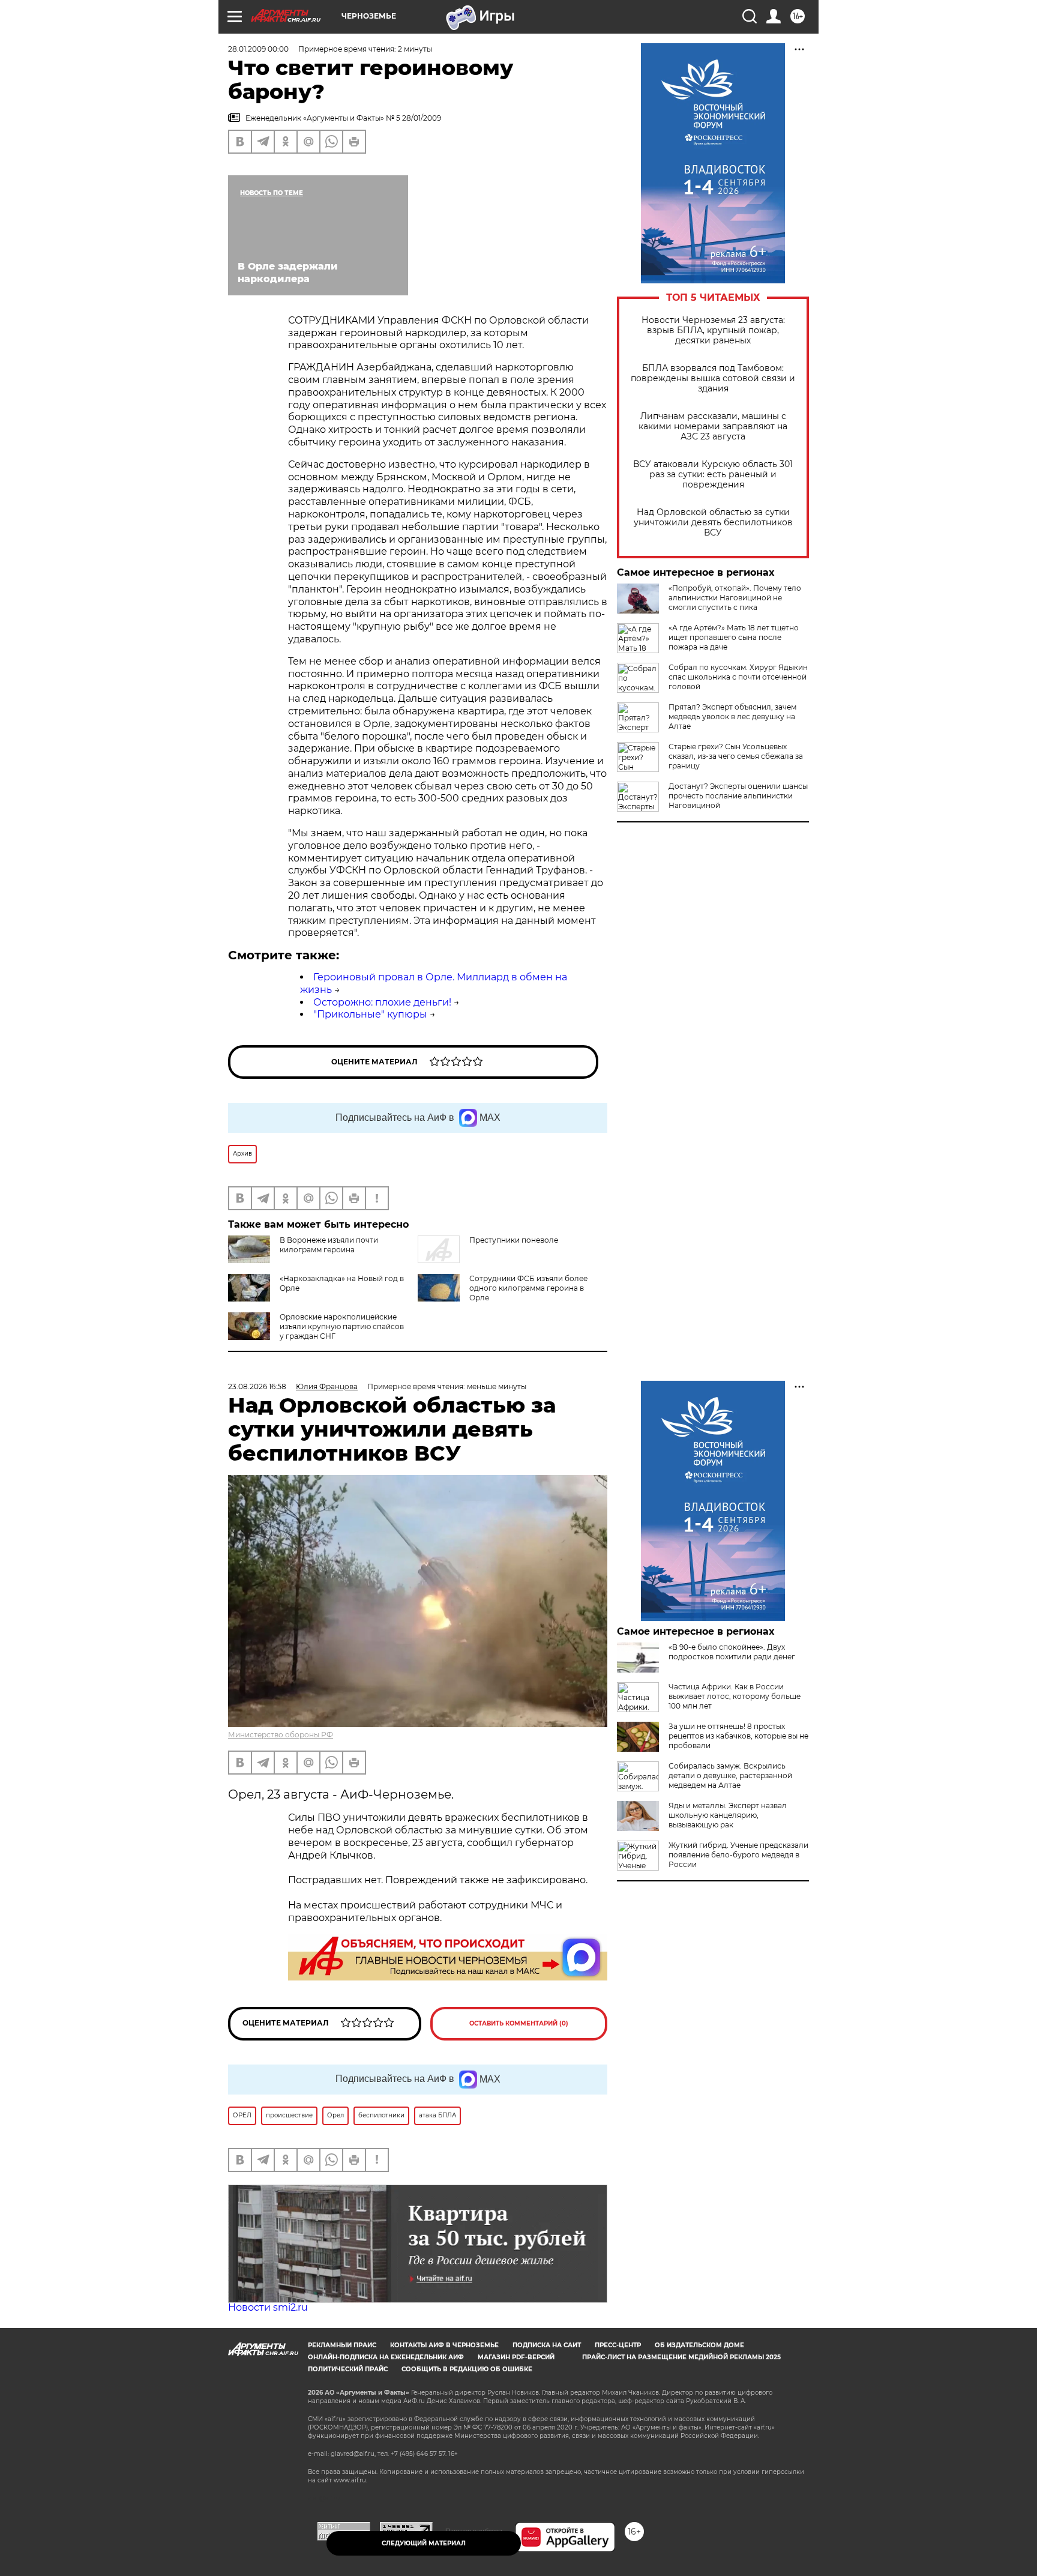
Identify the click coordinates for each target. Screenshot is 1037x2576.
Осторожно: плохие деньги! (382, 1002)
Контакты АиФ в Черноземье (444, 2345)
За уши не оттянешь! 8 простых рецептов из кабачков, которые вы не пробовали (738, 1736)
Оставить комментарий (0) (519, 2023)
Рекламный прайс (342, 2345)
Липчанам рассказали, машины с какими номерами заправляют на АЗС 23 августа (713, 427)
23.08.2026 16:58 (257, 1386)
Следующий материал (424, 2543)
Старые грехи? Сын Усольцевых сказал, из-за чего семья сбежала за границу (736, 756)
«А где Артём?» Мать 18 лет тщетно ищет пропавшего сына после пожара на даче (734, 637)
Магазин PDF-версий (516, 2357)
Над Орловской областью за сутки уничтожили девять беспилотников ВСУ (713, 523)
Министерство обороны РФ (281, 1735)
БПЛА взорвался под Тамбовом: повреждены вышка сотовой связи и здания (713, 379)
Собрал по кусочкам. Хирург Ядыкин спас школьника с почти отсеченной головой (738, 677)
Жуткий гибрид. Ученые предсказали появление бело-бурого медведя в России (738, 1855)
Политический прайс (348, 2369)
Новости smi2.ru (268, 2307)
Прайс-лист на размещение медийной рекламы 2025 (681, 2357)
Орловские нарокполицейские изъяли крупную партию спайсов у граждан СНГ (342, 1326)
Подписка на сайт (547, 2345)
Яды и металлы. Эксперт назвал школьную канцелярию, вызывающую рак (728, 1815)
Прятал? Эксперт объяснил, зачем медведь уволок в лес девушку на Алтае (732, 716)
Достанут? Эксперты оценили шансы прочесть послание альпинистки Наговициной (738, 796)
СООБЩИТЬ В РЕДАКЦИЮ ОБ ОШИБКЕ (467, 2369)
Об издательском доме (699, 2345)
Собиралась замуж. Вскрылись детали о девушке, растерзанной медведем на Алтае (730, 1775)
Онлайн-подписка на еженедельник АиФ (386, 2357)
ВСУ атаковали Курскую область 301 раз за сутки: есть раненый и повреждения (713, 475)
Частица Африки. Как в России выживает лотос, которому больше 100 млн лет (735, 1696)
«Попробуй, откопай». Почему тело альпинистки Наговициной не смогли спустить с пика (735, 598)
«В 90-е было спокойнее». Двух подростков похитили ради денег (732, 1652)
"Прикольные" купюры (370, 1014)
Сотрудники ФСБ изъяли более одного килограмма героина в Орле (528, 1288)
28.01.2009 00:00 (258, 49)
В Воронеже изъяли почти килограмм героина (329, 1245)
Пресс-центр (618, 2345)
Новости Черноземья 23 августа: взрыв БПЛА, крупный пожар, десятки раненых (713, 330)
